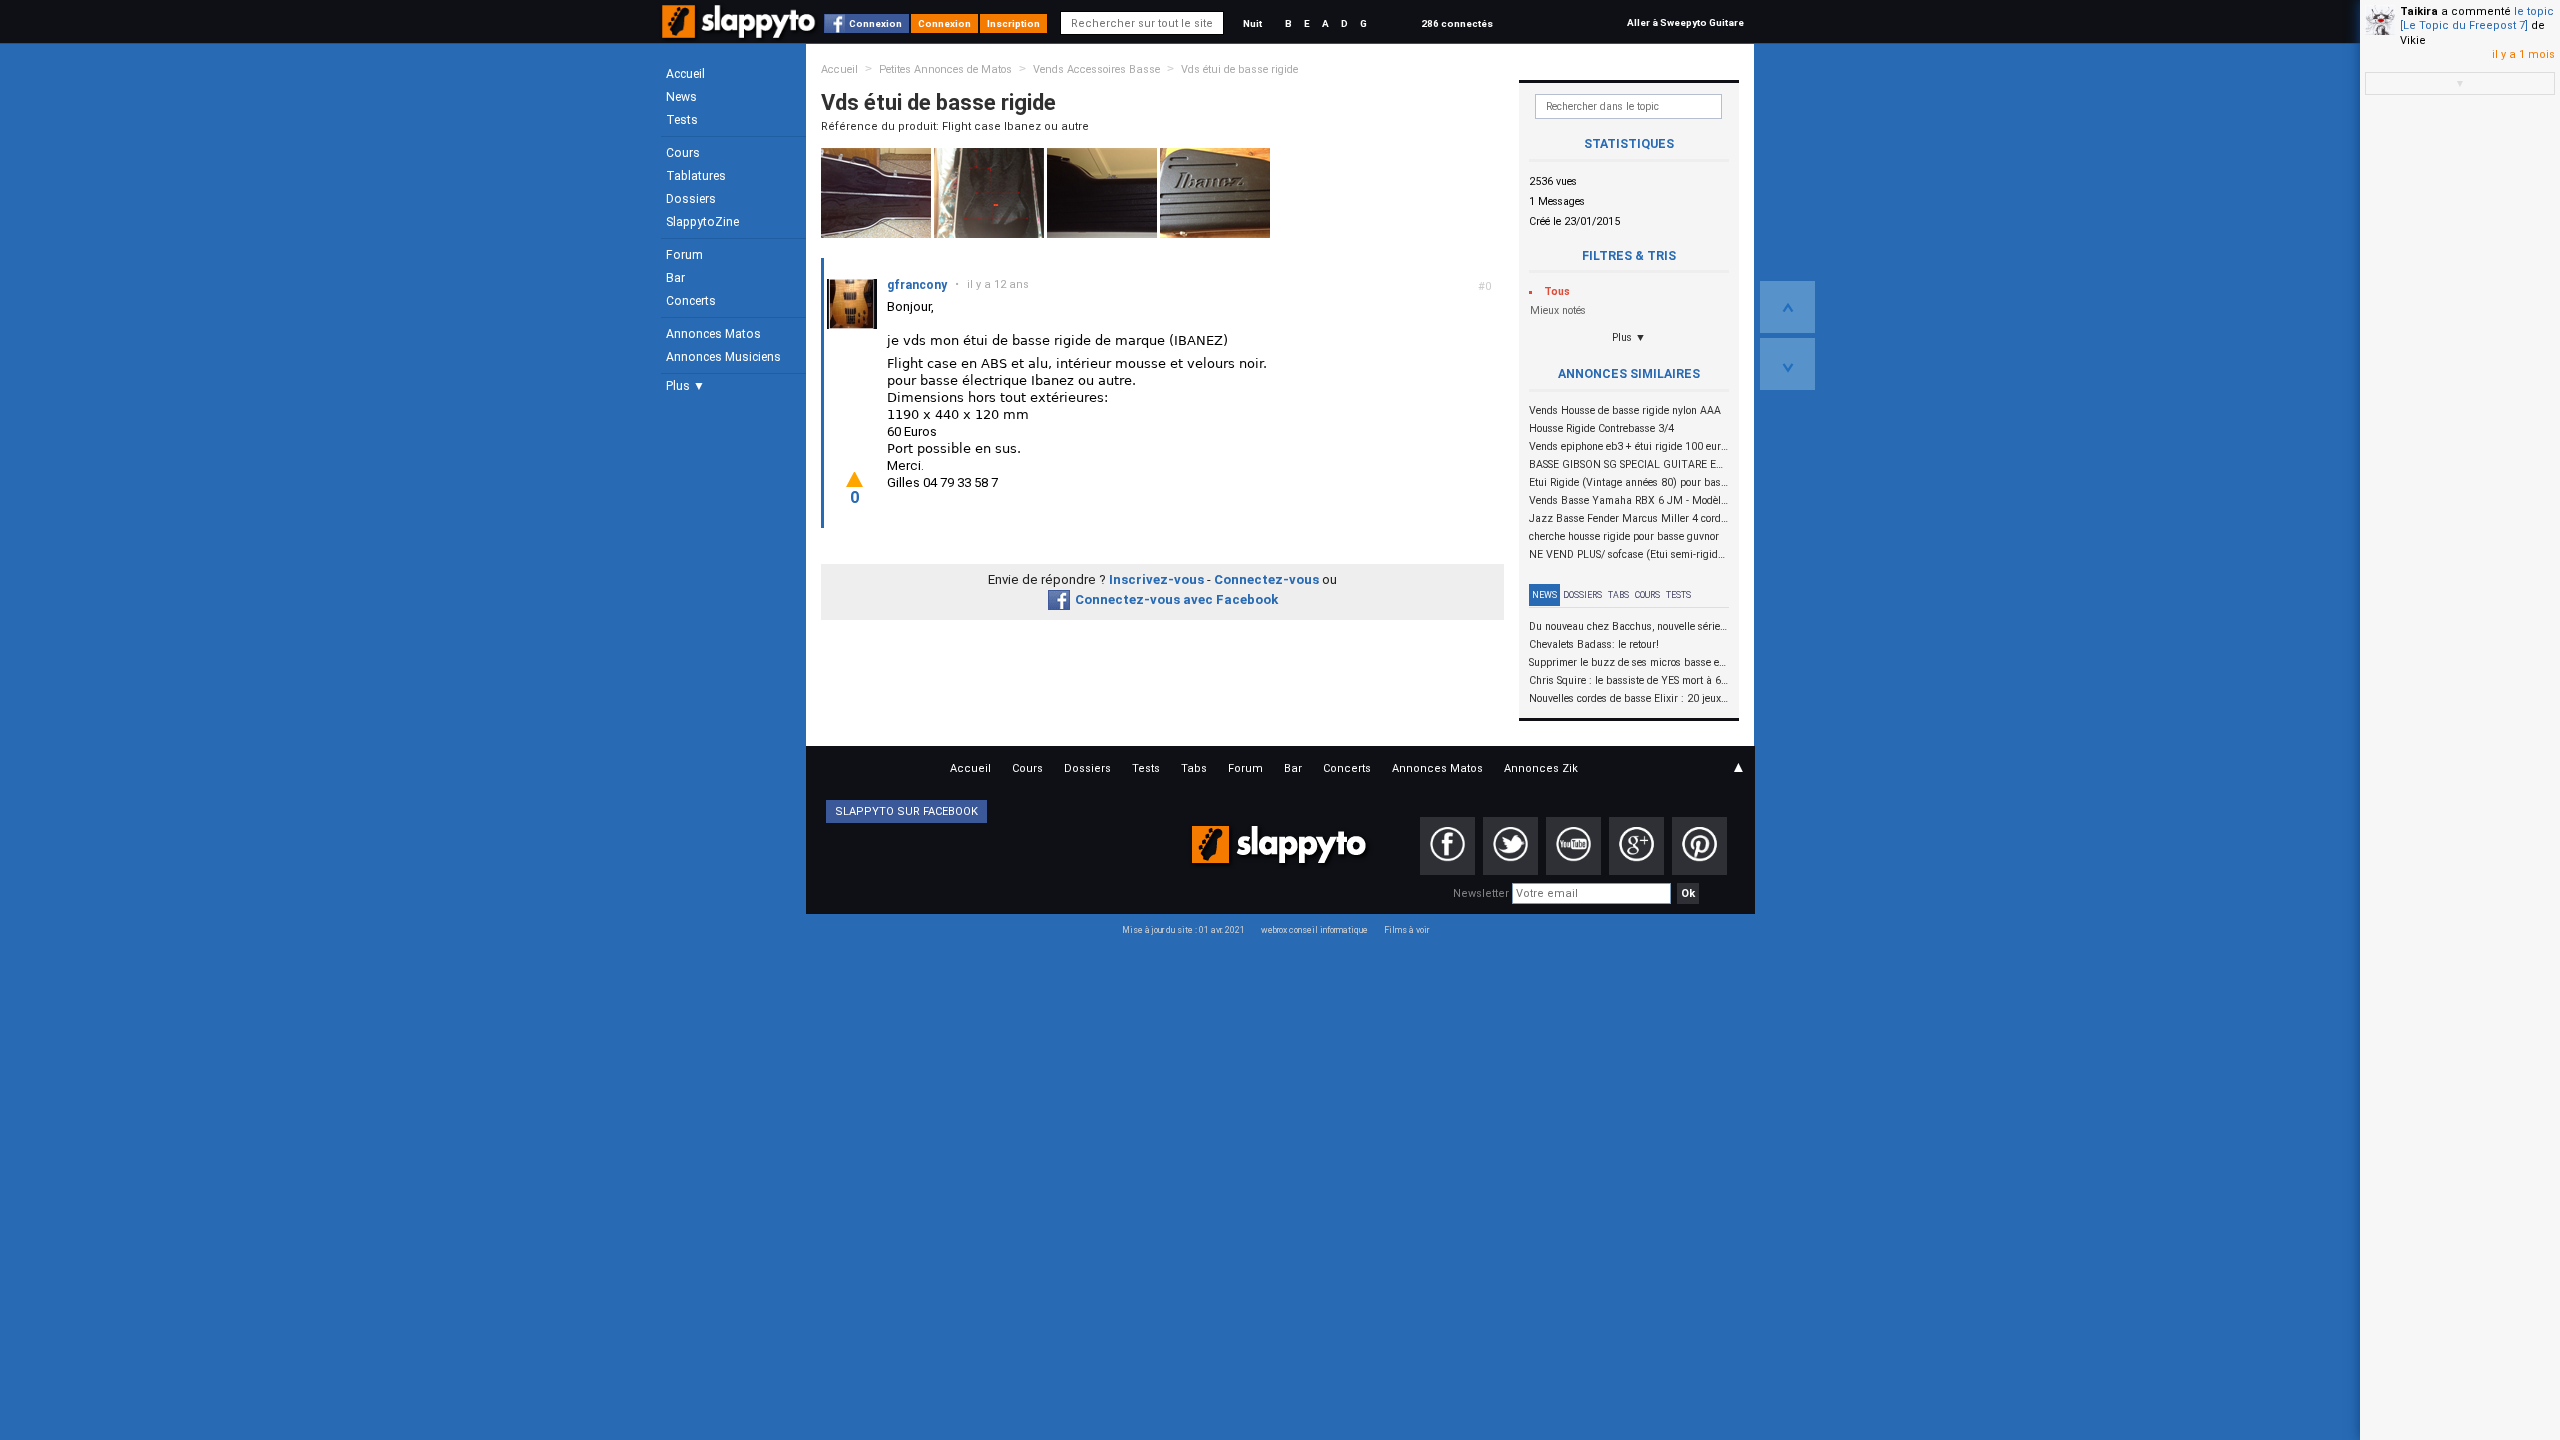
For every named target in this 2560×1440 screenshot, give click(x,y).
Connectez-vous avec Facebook (1176, 599)
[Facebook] (1447, 846)
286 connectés (1457, 23)
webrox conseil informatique (1314, 930)
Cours (683, 153)
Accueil (685, 74)
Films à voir (1406, 930)
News (681, 97)
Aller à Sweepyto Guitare (1685, 22)
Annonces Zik (1541, 768)
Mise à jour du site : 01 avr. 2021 (1183, 930)
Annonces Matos (713, 334)
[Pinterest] (1699, 846)
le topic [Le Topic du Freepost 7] (2477, 18)
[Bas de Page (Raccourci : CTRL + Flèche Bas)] (1787, 364)
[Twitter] (1510, 846)
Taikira (2419, 11)
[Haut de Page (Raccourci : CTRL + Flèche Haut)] (1787, 307)
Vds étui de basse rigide (1239, 69)
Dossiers (691, 199)
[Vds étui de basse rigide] (876, 192)
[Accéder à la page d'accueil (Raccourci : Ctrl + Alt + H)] (740, 31)
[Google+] (1636, 846)
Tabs (1618, 595)
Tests (682, 120)
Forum (684, 255)
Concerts (691, 301)
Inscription (1013, 23)
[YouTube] (1573, 846)
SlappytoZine (702, 222)
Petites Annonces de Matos (945, 69)
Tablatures (696, 176)
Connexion (875, 23)
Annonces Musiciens (723, 357)
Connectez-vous (1266, 579)
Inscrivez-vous (1156, 579)
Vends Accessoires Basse (1096, 69)
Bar (675, 278)
